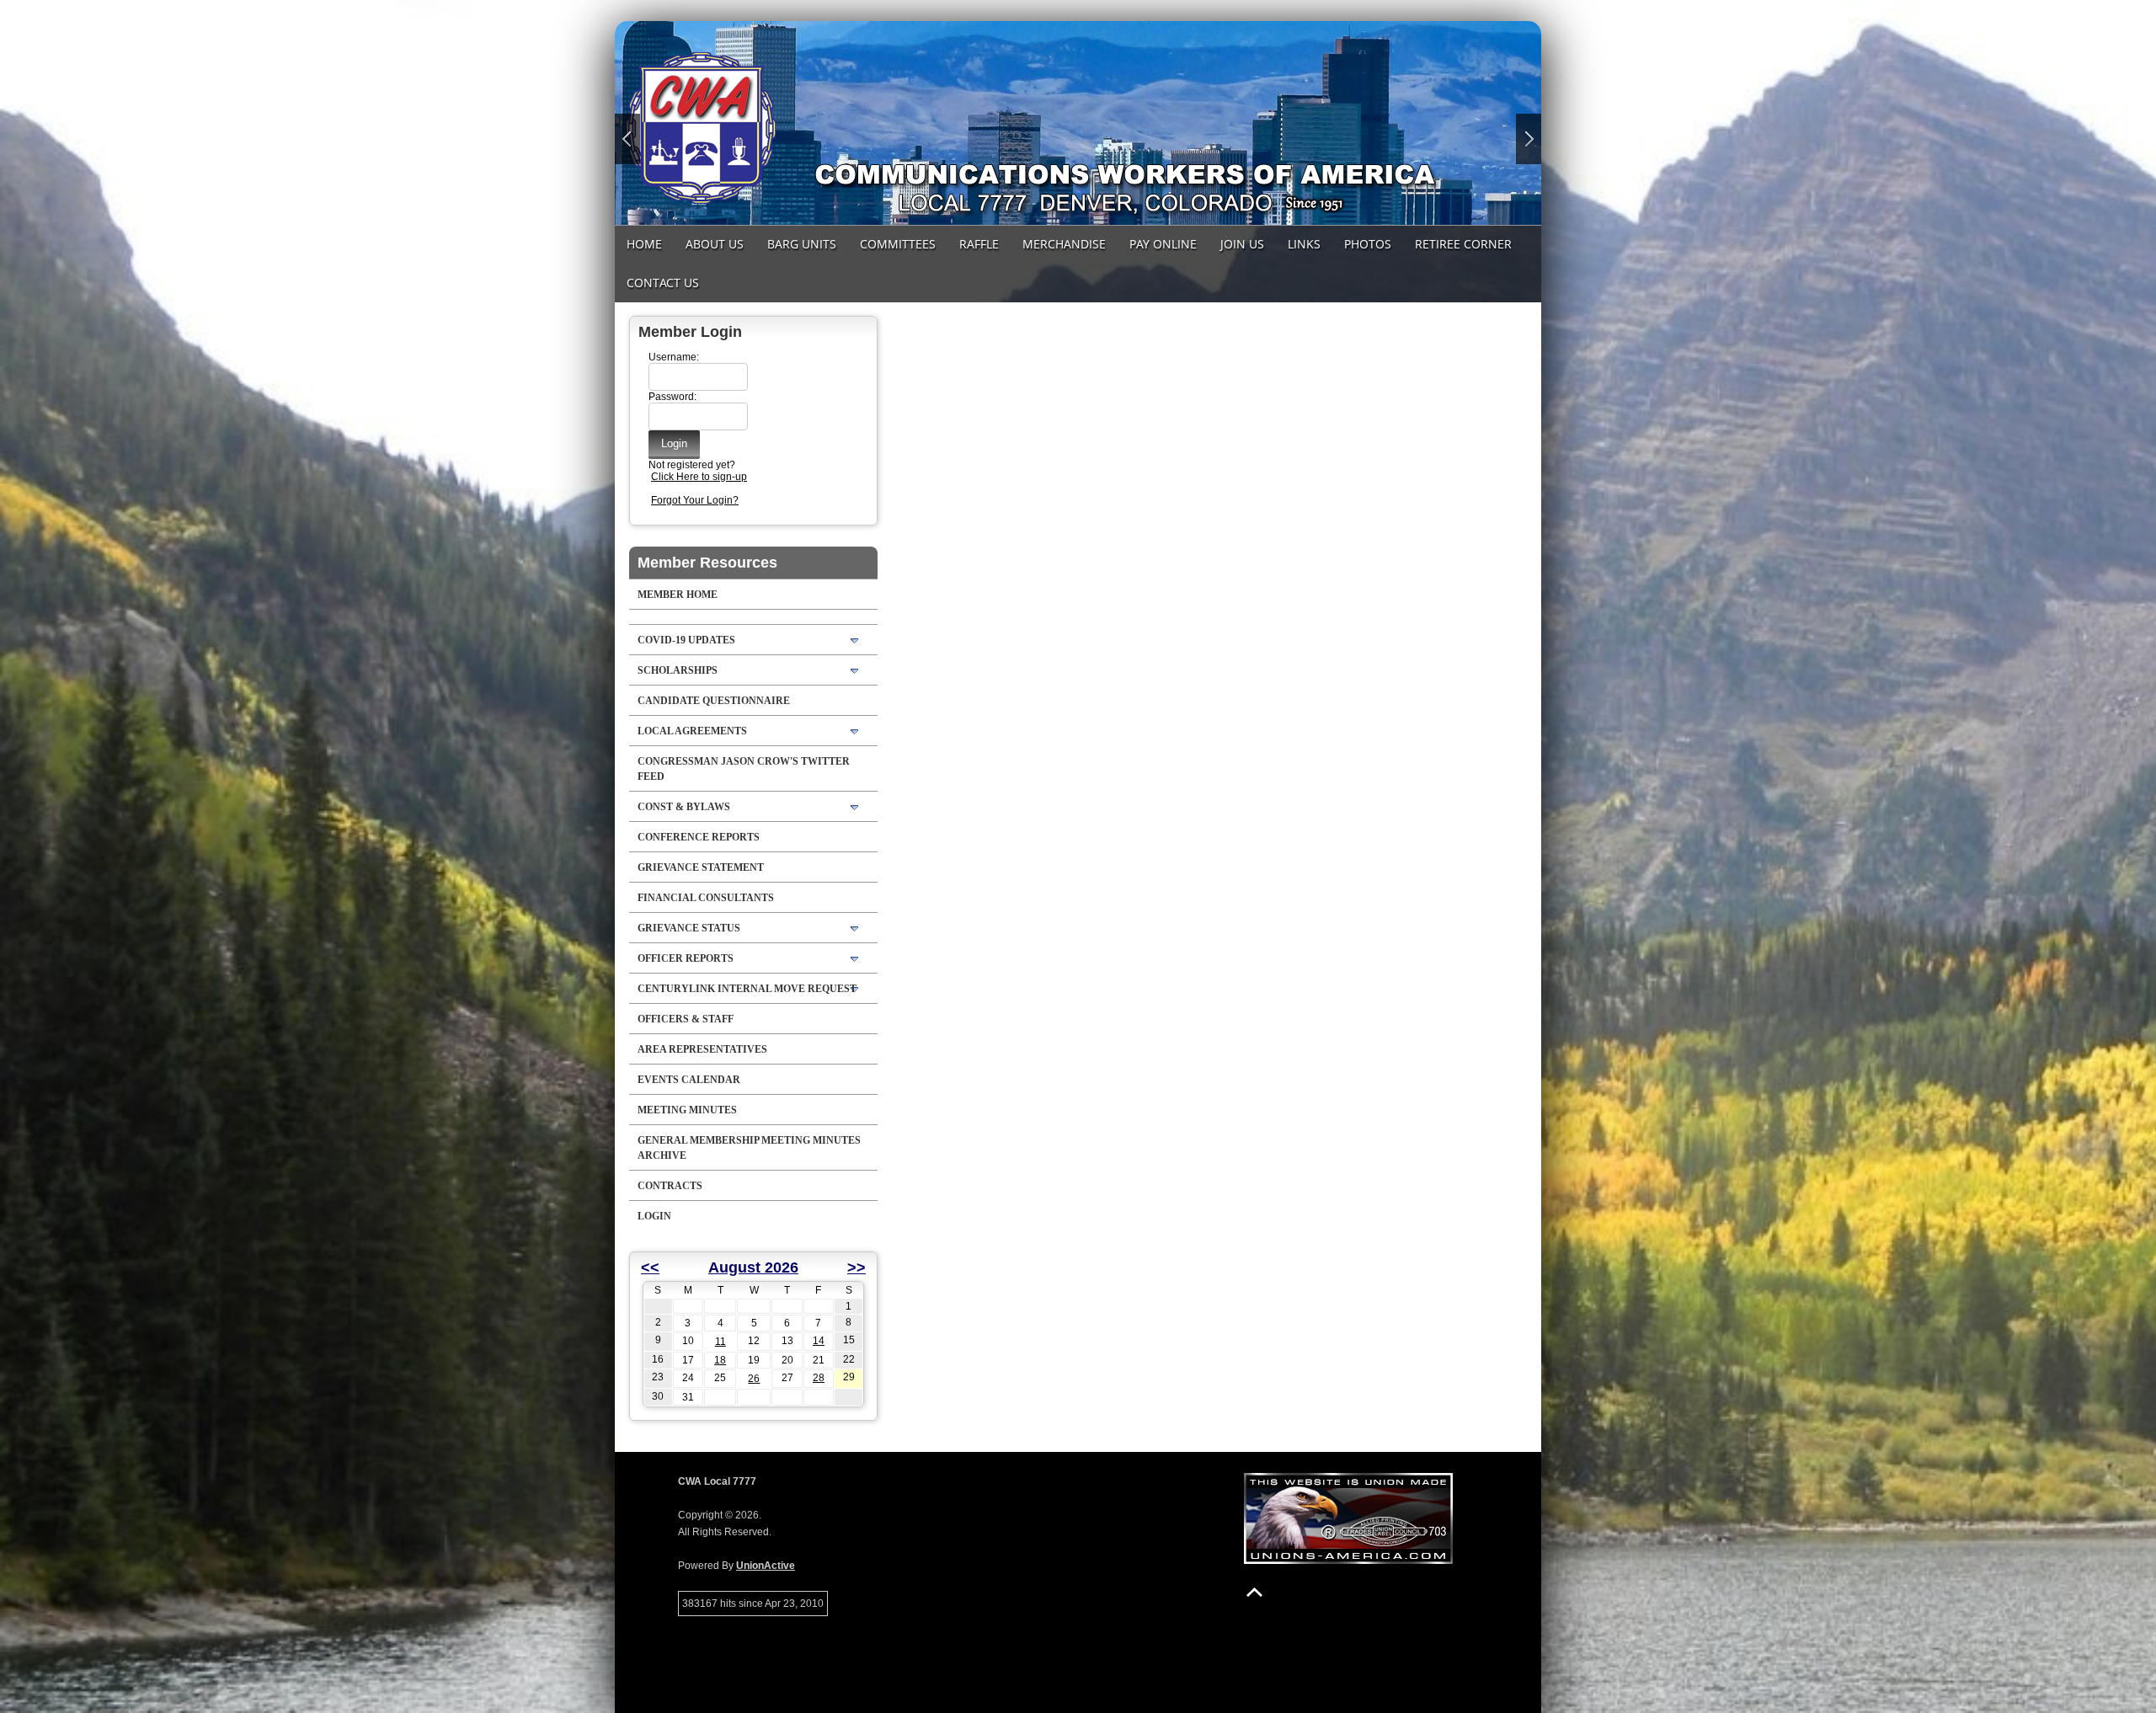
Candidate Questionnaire (714, 701)
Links (1304, 244)
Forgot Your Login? (695, 500)
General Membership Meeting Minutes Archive (749, 1148)
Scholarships (678, 670)
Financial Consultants (706, 898)
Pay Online (1163, 244)
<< (650, 1267)
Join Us (1242, 244)
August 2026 (753, 1267)
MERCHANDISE (1064, 244)
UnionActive (766, 1566)
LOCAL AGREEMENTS (692, 731)
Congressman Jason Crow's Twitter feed (744, 769)
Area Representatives (702, 1049)
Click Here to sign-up (699, 477)
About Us (715, 244)
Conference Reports (699, 837)
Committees (898, 244)
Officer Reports (686, 958)
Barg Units (802, 244)
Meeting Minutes (687, 1110)
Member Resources (707, 563)
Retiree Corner (1463, 244)
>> (857, 1267)
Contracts (670, 1186)
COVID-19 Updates (686, 640)
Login (654, 1216)
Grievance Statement (701, 867)
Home (644, 244)
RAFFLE (979, 244)
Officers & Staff (686, 1019)
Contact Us (663, 283)
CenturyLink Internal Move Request (747, 989)
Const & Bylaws (684, 807)
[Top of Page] (1254, 1592)
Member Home (678, 595)
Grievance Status (689, 928)
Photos (1368, 244)
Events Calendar (689, 1080)
